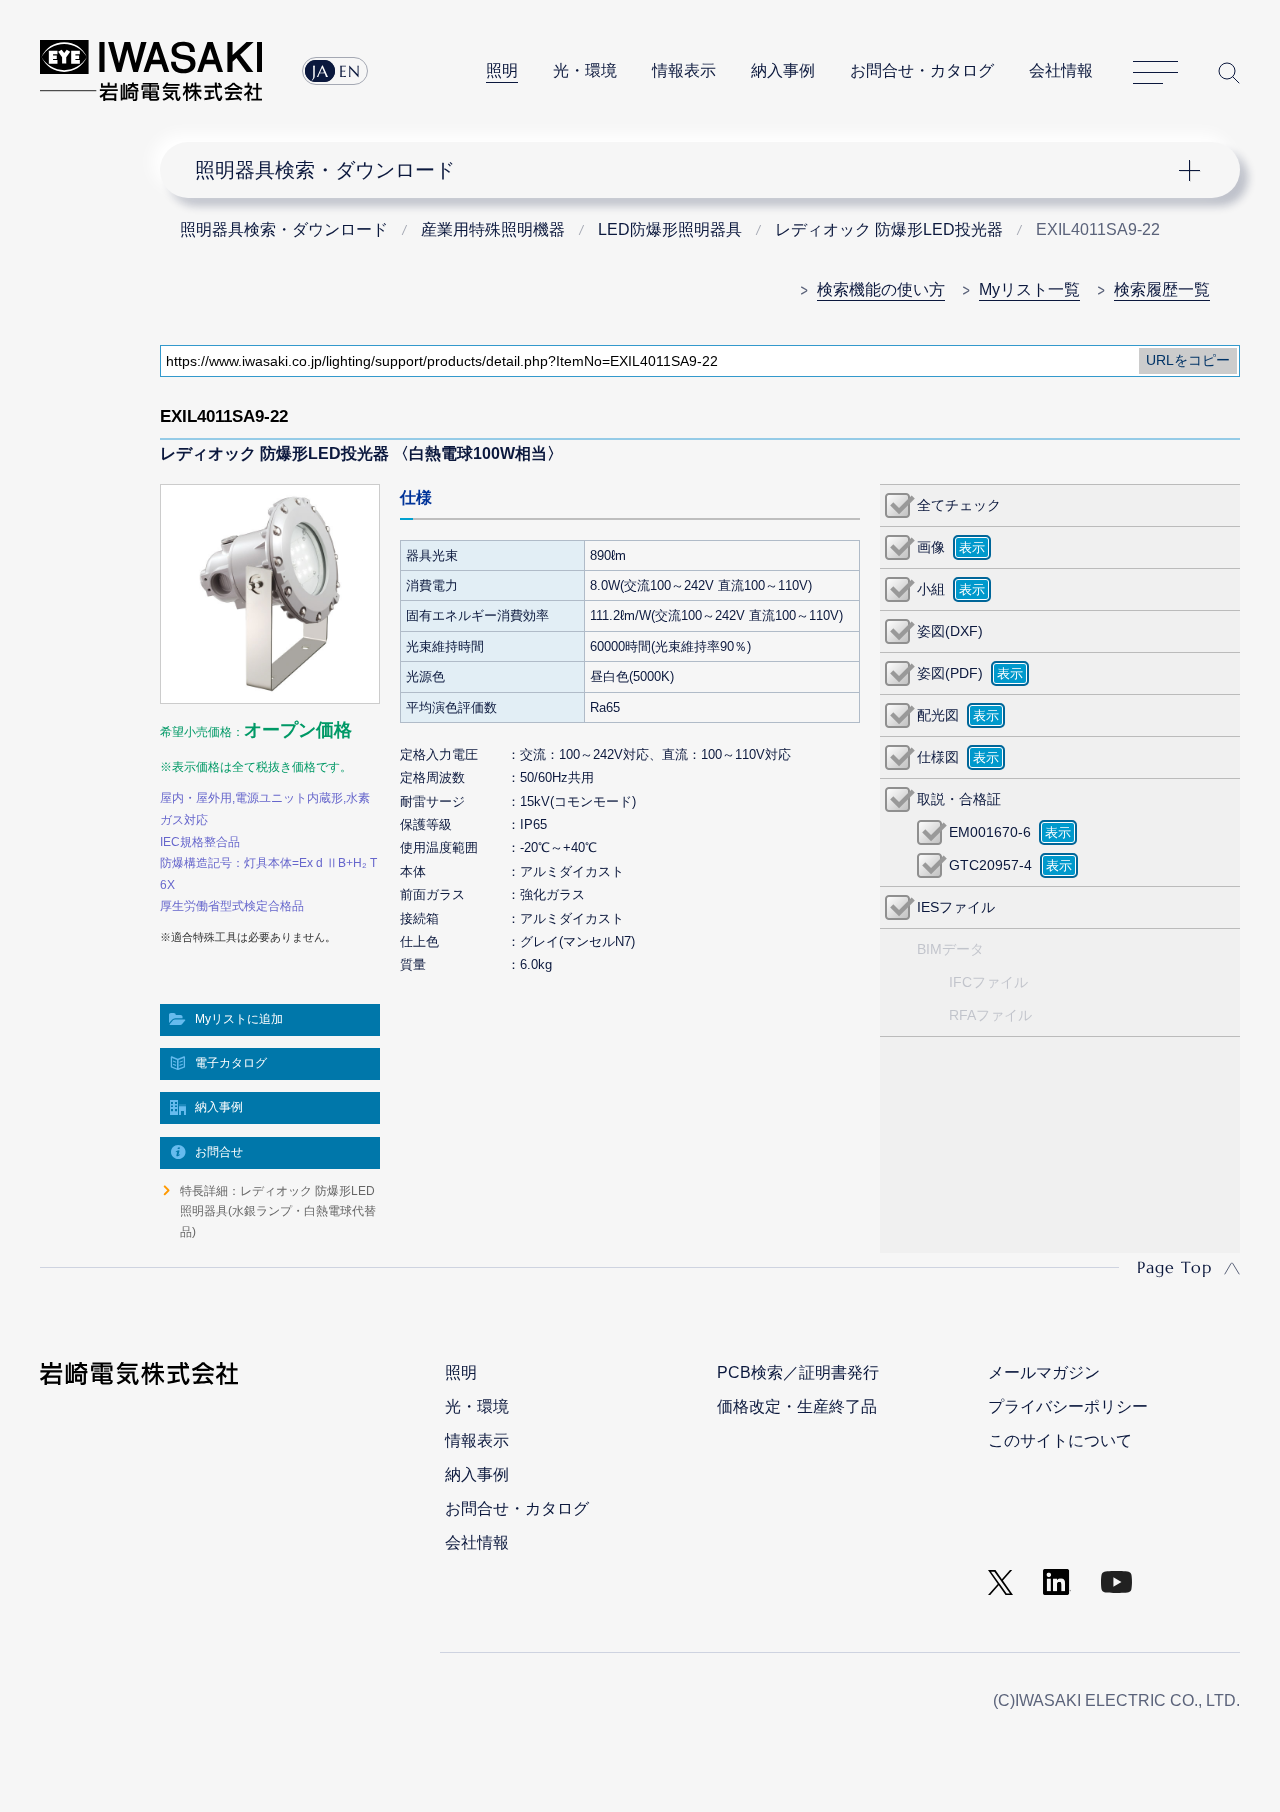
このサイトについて (1060, 1440)
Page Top (1174, 1267)
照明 (502, 70)
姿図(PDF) (950, 673)
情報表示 (684, 70)
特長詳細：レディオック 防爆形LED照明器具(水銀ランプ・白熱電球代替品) (278, 1211)
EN (350, 71)
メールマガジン (1044, 1372)
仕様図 (938, 757)
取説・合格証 (959, 799)
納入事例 (783, 70)
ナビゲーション (688, 170)
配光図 (938, 715)
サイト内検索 (1229, 72)
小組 (931, 589)
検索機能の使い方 (881, 289)
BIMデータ (950, 949)
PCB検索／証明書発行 (798, 1372)
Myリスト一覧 (1029, 289)
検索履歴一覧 (1162, 289)
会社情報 (1061, 70)
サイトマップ (1155, 73)
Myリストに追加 (239, 1019)
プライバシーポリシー (1068, 1406)
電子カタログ (231, 1063)
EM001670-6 (990, 832)
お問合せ (219, 1152)
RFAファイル (990, 1015)
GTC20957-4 (990, 865)
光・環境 (585, 70)
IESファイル (956, 907)
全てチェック (959, 505)
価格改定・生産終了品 (797, 1406)
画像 (931, 547)
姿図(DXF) (950, 631)
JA (320, 71)
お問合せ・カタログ (922, 70)
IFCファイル (988, 982)
